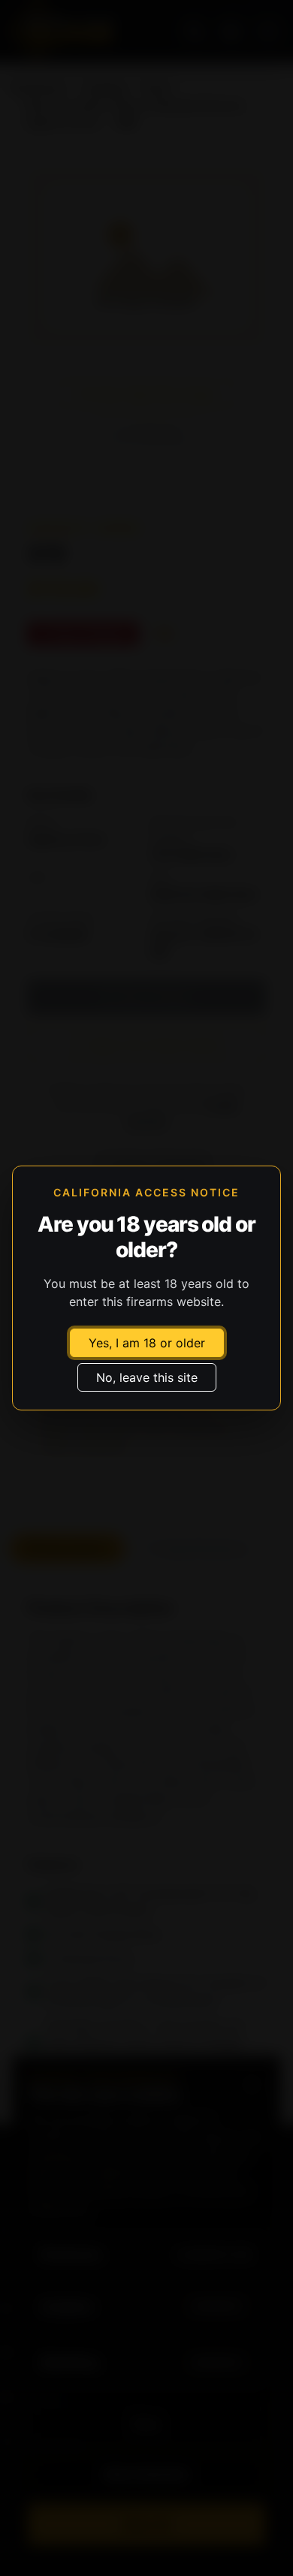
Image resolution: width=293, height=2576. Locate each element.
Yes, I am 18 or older (147, 1343)
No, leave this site (147, 1377)
